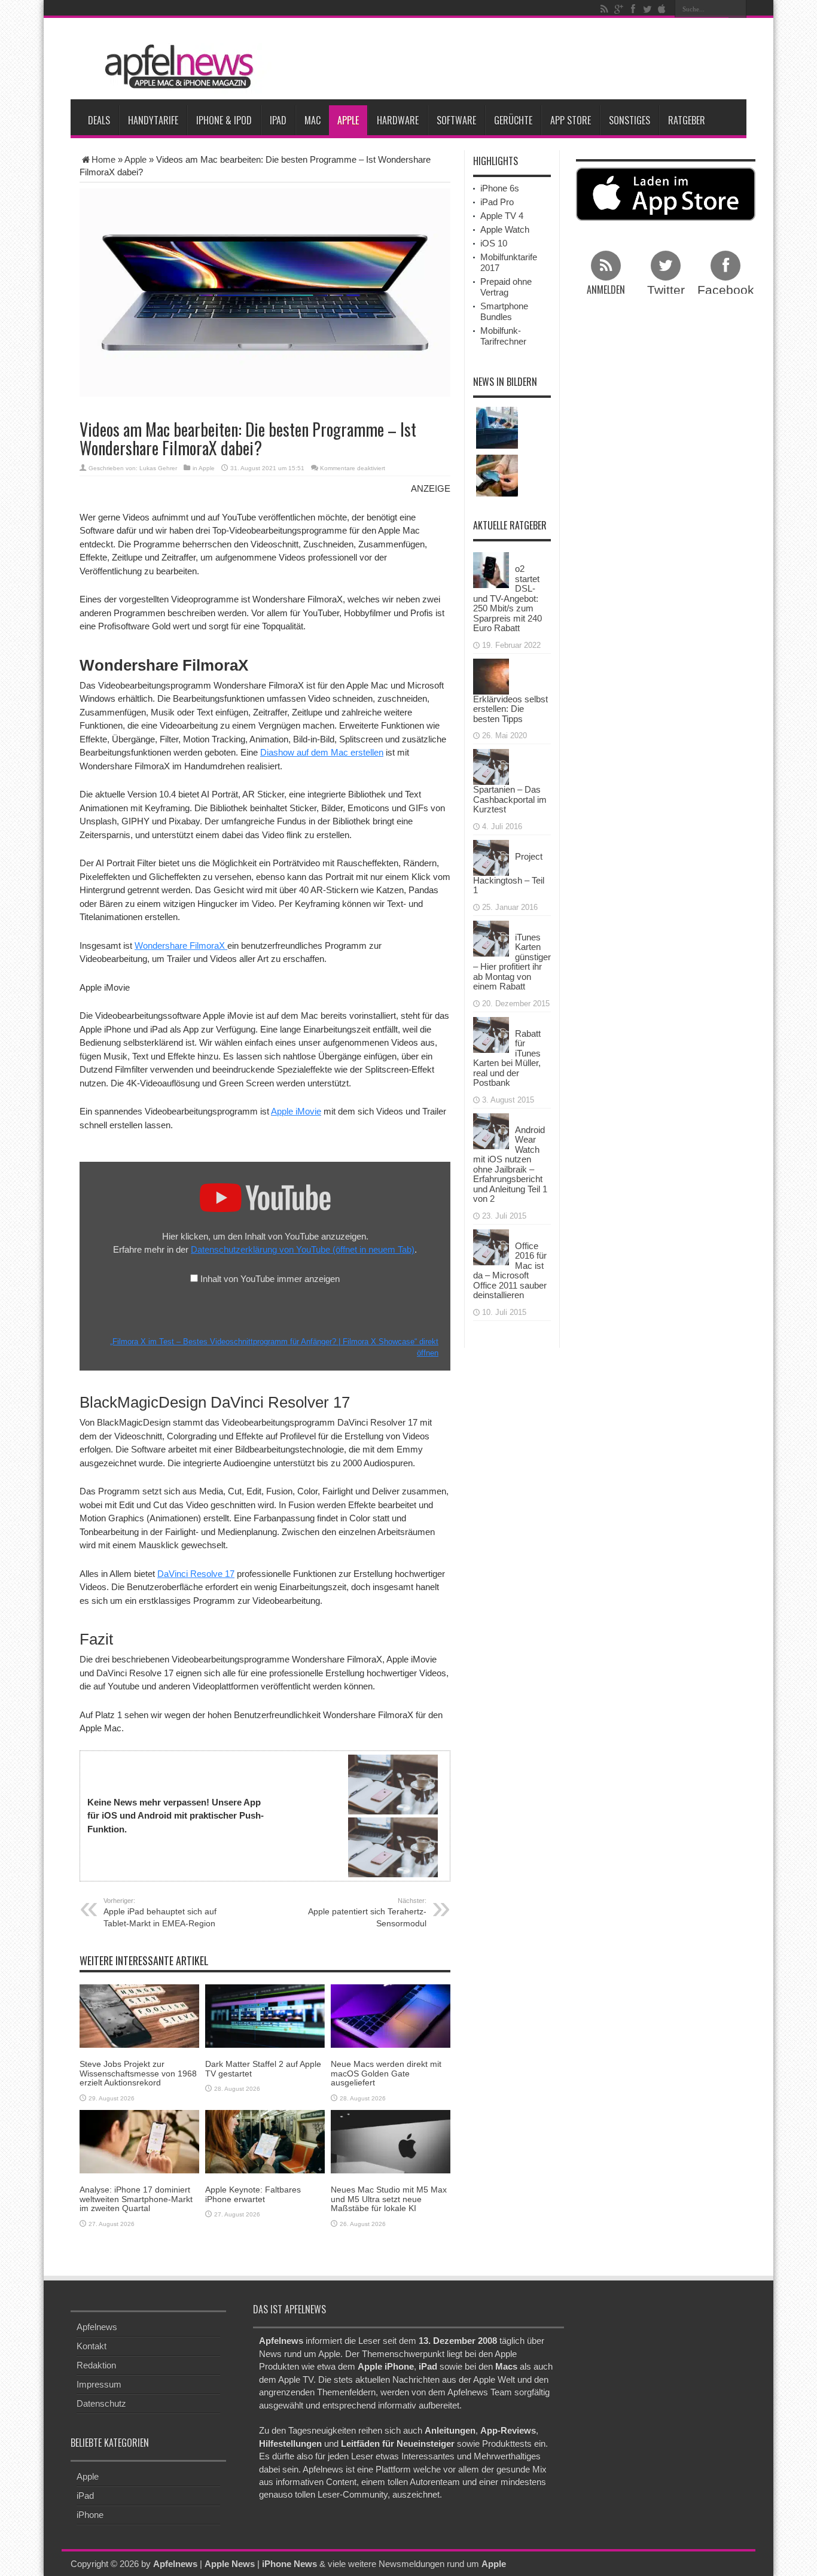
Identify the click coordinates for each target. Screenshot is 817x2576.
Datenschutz (101, 2403)
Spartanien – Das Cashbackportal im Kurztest (510, 799)
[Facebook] (633, 9)
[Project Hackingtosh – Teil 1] (491, 856)
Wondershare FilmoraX (181, 946)
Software (456, 120)
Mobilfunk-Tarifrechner (503, 336)
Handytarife (153, 120)
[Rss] (604, 9)
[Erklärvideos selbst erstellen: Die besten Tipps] (491, 675)
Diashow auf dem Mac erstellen (322, 752)
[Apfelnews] (175, 67)
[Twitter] (647, 9)
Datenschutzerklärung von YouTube (303, 1249)
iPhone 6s (500, 188)
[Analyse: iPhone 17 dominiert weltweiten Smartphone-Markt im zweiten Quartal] (139, 2141)
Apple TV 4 (502, 216)
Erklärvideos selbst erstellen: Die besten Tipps (510, 709)
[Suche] (737, 9)
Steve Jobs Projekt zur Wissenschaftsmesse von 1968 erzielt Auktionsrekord (138, 2073)
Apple (348, 120)
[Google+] (618, 9)
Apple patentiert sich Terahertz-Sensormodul (367, 1913)
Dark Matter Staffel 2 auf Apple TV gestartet (263, 2068)
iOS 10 (494, 243)
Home (103, 159)
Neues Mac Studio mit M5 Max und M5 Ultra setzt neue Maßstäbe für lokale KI (389, 2199)
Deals (99, 120)
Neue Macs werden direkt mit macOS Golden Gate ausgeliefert (386, 2073)
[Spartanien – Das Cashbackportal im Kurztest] (491, 766)
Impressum (99, 2384)
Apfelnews (97, 2327)
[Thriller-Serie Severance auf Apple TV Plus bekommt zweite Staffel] (497, 428)
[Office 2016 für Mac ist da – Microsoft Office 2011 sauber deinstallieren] (491, 1246)
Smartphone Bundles (504, 311)
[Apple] (661, 9)
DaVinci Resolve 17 (196, 1574)
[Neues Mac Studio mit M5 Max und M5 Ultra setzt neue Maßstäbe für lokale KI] (391, 2141)
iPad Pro (497, 202)
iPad (278, 120)
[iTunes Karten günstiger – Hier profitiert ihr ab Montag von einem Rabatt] (491, 937)
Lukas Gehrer (158, 468)
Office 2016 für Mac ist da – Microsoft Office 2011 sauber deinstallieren (510, 1271)
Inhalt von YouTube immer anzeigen (270, 1279)
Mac (313, 120)
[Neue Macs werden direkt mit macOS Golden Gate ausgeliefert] (391, 2015)
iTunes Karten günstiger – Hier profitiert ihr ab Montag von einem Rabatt (512, 962)
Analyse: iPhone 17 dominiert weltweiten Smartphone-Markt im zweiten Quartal (136, 2199)
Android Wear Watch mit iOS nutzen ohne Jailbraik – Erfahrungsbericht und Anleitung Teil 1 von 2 (510, 1164)
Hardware (398, 120)
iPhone (90, 2515)
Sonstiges (629, 120)
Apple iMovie (296, 1111)
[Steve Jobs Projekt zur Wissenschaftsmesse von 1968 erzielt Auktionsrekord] (139, 2015)
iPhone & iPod (224, 120)
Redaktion (96, 2365)
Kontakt (92, 2346)
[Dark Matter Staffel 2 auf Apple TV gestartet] (265, 2015)
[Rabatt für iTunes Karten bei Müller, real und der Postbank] (491, 1033)
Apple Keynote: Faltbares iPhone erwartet (253, 2194)
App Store (571, 120)
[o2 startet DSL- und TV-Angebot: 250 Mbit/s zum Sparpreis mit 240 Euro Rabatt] (491, 569)
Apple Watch (505, 229)
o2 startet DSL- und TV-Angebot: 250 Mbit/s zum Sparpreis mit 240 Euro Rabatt (507, 598)
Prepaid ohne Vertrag (506, 287)
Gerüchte (513, 120)
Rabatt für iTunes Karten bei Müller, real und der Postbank (507, 1058)
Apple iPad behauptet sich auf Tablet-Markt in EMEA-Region (160, 1913)
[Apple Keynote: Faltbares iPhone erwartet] (265, 2141)
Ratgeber (687, 120)
